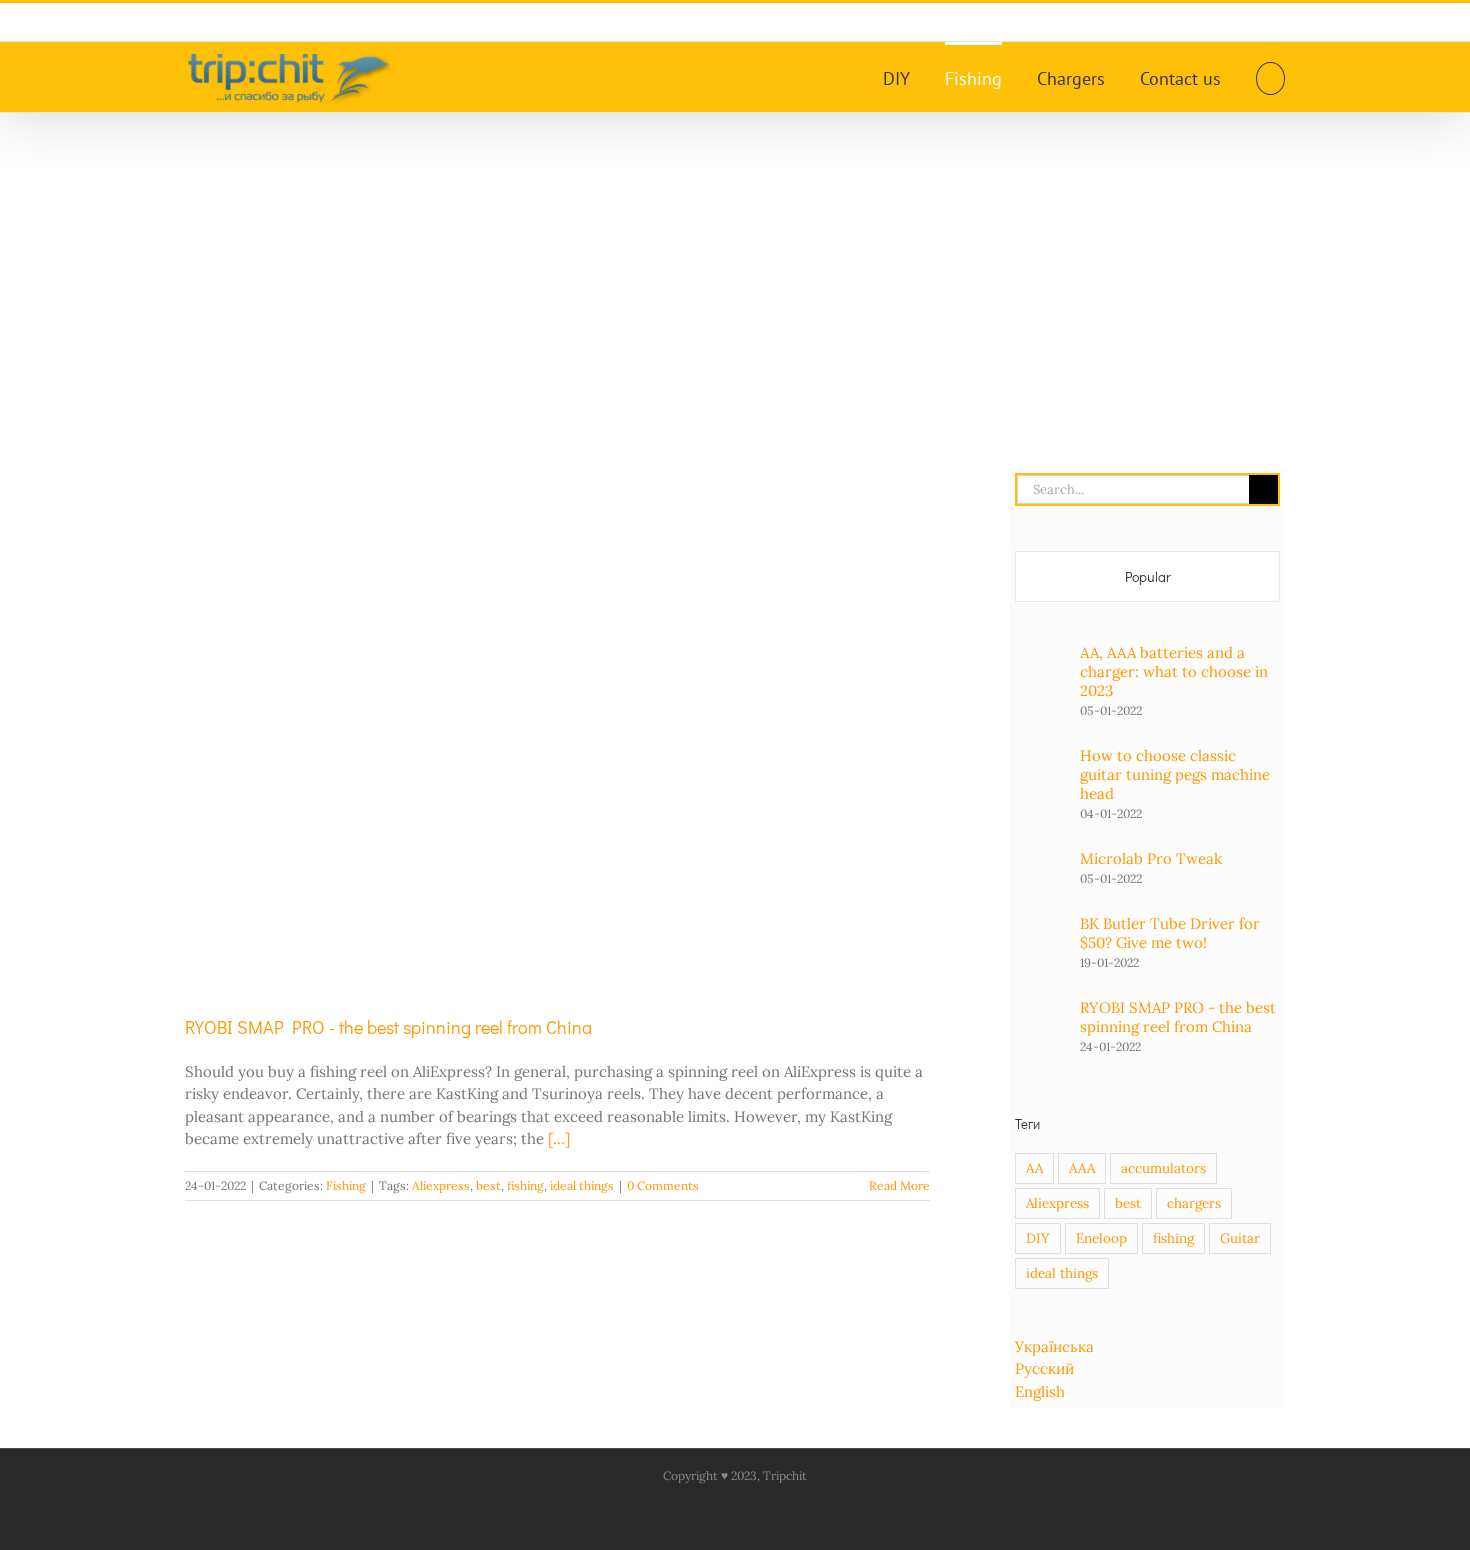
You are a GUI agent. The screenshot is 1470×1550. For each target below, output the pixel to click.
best (488, 1185)
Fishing (346, 1185)
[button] (1270, 77)
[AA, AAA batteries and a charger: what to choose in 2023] (1041, 672)
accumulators (1163, 1168)
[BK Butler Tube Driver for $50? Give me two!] (1041, 938)
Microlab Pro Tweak (1151, 858)
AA (1034, 1168)
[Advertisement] (735, 263)
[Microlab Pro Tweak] (1041, 859)
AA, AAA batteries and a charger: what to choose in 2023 (1174, 671)
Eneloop (1101, 1238)
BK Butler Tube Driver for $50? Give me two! (1170, 933)
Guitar (1240, 1238)
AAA (1082, 1168)
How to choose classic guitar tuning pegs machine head (1175, 774)
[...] (559, 1138)
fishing (525, 1185)
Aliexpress (441, 1185)
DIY (1038, 1238)
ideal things (582, 1185)
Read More (899, 1185)
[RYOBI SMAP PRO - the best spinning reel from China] (557, 726)
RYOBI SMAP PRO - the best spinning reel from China (388, 1027)
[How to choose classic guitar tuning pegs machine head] (1041, 780)
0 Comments (663, 1185)
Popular (1148, 576)
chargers (1194, 1203)
